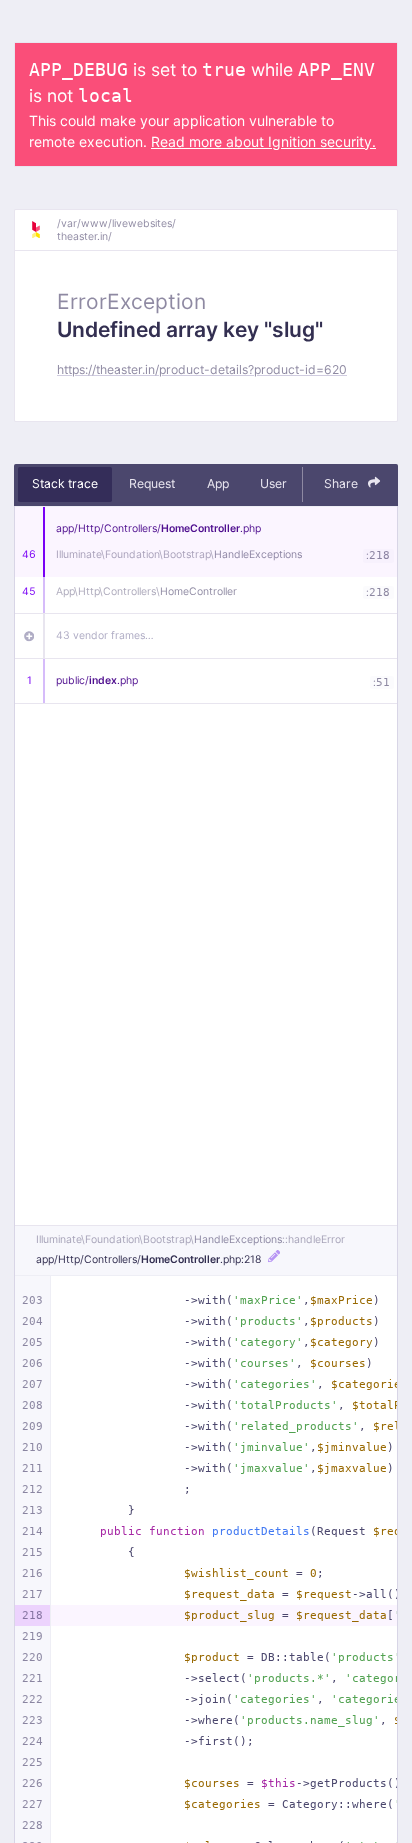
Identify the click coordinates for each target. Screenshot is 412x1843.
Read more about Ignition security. (263, 141)
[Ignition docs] (43, 230)
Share (342, 483)
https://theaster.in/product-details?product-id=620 (202, 369)
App (218, 483)
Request (152, 483)
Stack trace (65, 483)
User (273, 483)
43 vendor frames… (105, 635)
